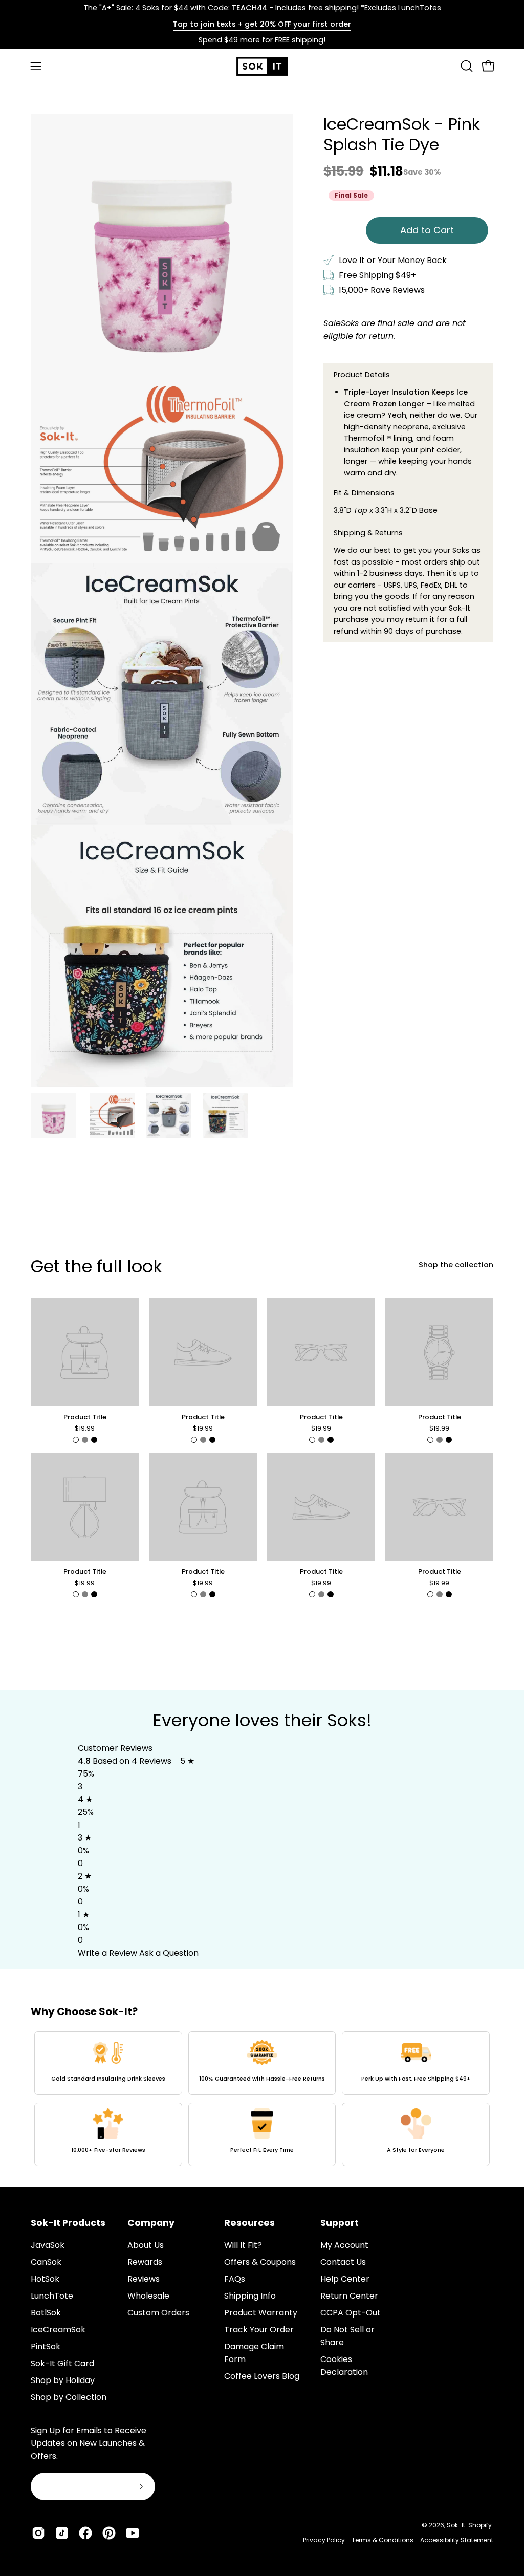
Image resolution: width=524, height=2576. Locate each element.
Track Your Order (259, 2330)
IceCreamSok (58, 2330)
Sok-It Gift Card (62, 2363)
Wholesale (148, 2296)
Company (151, 2223)
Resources (249, 2223)
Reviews (144, 2279)
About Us (146, 2245)
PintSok (46, 2346)
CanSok (46, 2262)
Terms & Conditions (383, 2540)
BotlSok (46, 2313)
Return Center (349, 2296)
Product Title (85, 1417)
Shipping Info (250, 2296)
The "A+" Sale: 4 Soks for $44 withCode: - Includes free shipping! (262, 8)
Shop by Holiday (63, 2380)
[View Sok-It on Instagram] (38, 2533)
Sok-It (456, 2525)
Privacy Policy (324, 2540)
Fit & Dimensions (364, 493)
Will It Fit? (243, 2245)
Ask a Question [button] (169, 1953)
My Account (344, 2245)
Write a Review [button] (107, 1953)
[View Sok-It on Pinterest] (109, 2533)
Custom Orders (158, 2313)
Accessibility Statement (457, 2540)
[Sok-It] (262, 66)
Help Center (345, 2279)
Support (340, 2223)
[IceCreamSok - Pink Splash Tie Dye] (54, 1115)
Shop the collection (456, 1265)
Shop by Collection (69, 2397)
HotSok (45, 2279)
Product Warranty (261, 2313)
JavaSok (48, 2245)
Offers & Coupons (260, 2262)
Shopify (480, 2525)
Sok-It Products (68, 2223)
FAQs (235, 2279)
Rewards (145, 2262)
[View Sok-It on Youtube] (133, 2533)
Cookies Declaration (344, 2366)
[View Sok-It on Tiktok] (62, 2533)
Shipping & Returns (368, 533)
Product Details (362, 375)
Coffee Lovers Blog (262, 2376)
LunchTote (52, 2296)
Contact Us (343, 2262)
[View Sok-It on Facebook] (85, 2533)
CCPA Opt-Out (351, 2313)
